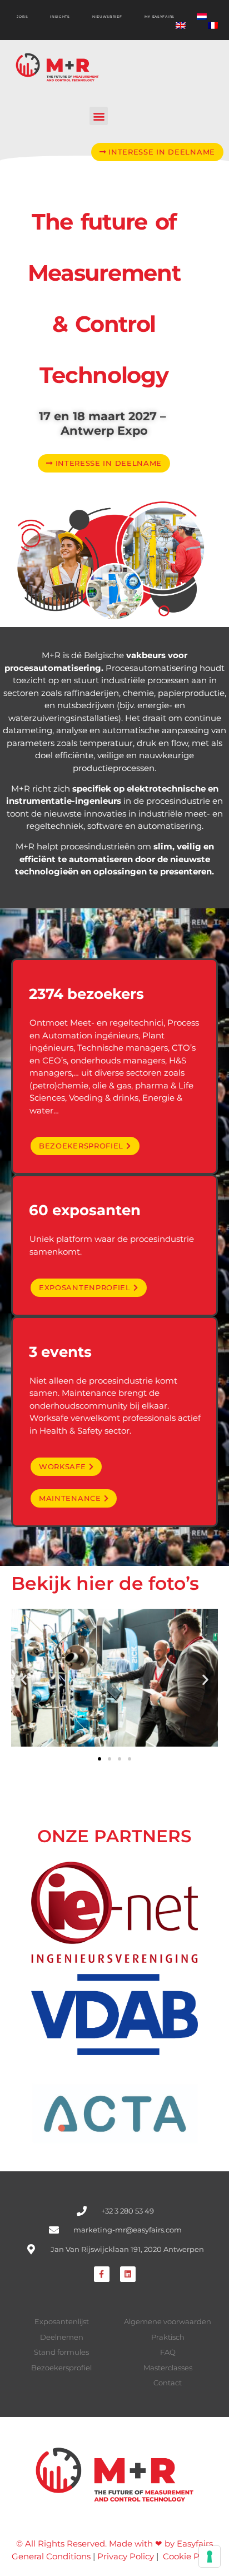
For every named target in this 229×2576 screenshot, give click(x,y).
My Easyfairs (160, 17)
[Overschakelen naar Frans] (213, 26)
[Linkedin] (128, 2274)
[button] (99, 116)
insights (60, 17)
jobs (22, 17)
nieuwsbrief (107, 17)
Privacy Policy (126, 2556)
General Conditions (51, 2556)
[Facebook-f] (102, 2274)
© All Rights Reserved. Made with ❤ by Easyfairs (114, 2543)
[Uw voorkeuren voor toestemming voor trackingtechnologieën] (210, 2557)
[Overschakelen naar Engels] (181, 26)
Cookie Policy (190, 2556)
